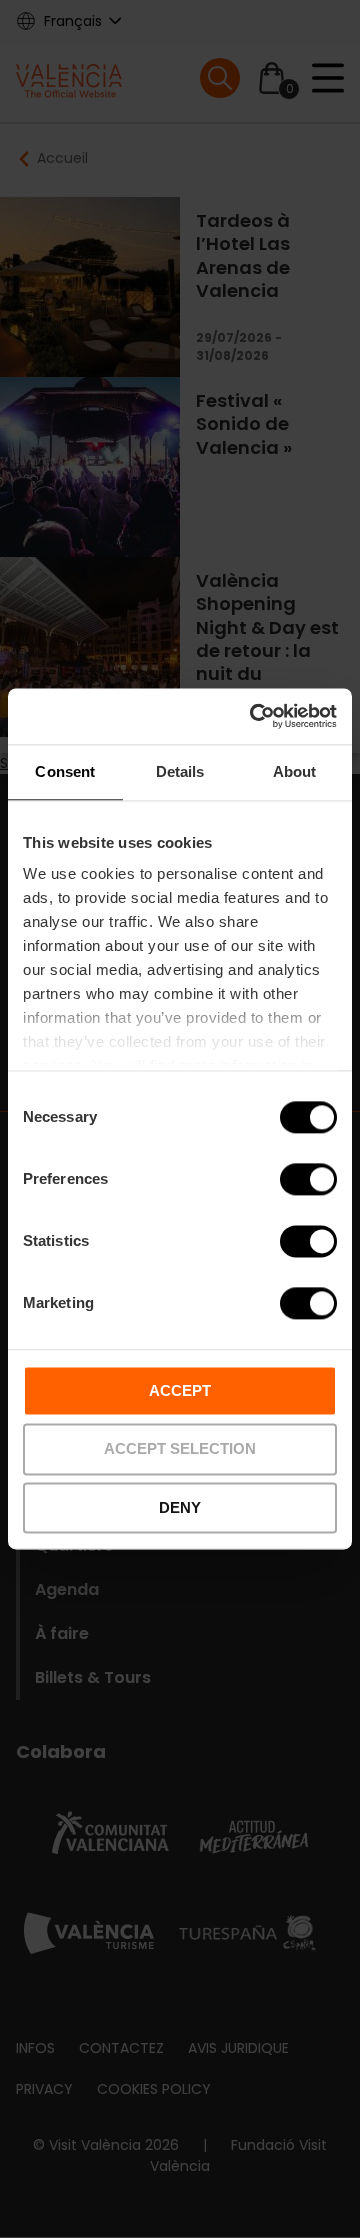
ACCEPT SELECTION (180, 1449)
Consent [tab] (65, 771)
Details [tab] (180, 771)
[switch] (308, 1179)
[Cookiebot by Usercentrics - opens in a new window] (254, 716)
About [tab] (295, 771)
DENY (180, 1507)
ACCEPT (180, 1390)
